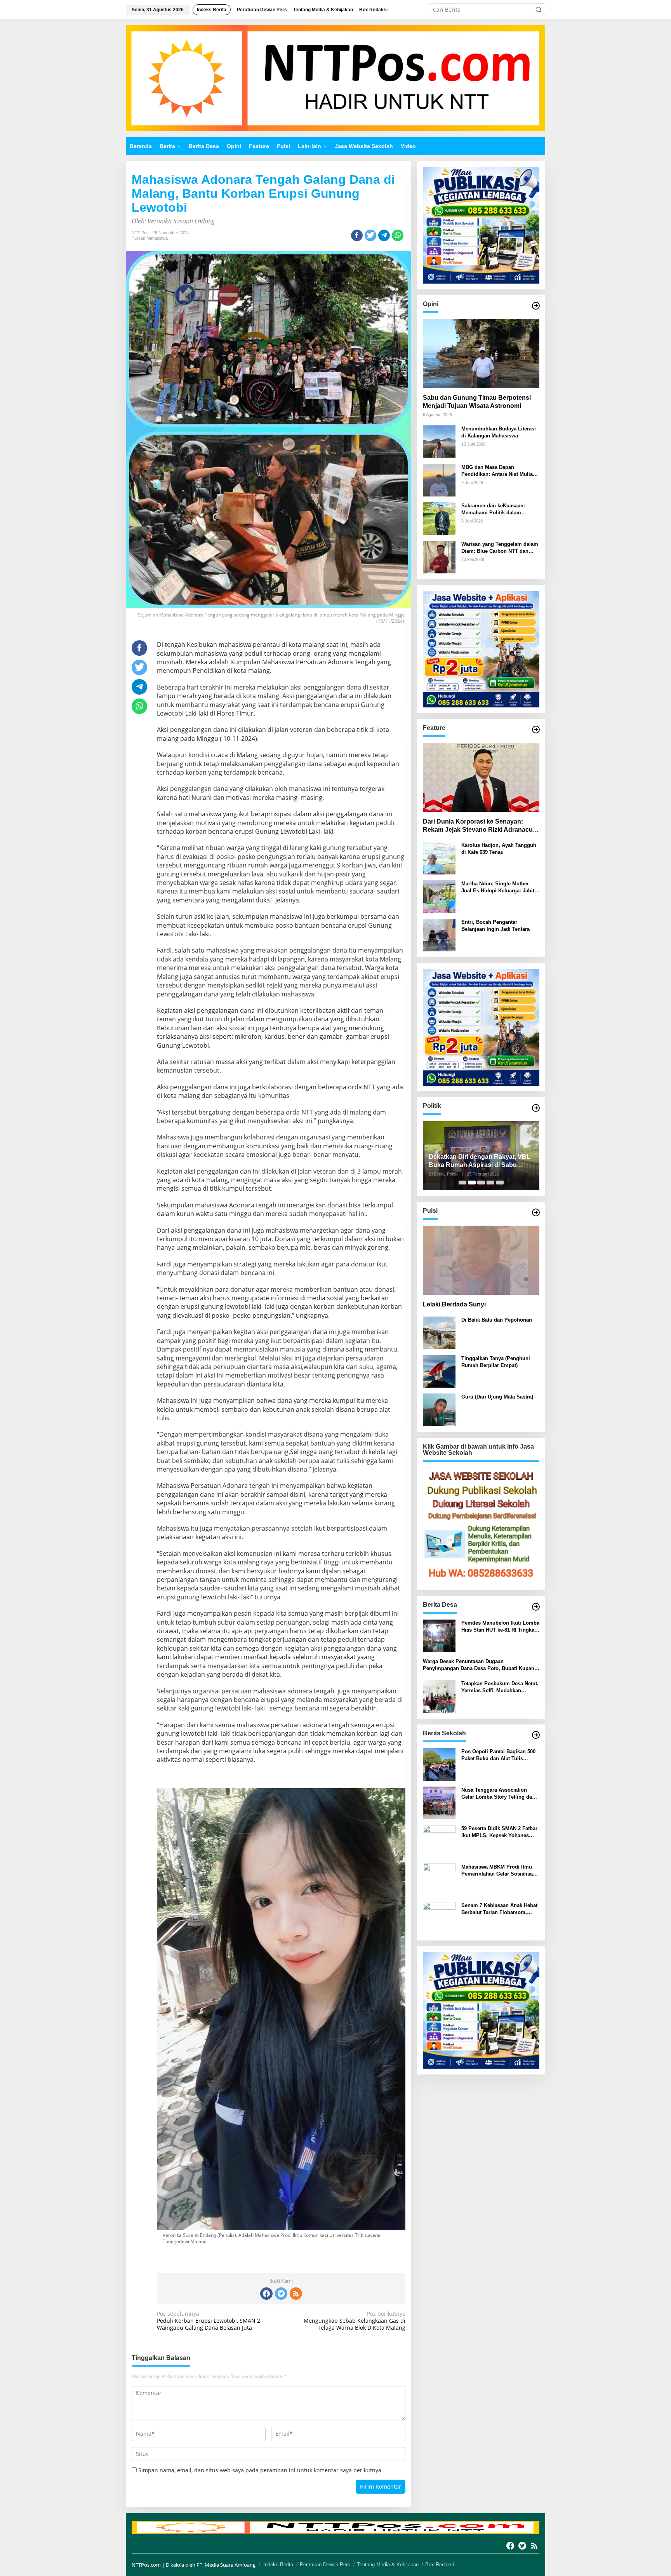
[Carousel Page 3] (481, 1183)
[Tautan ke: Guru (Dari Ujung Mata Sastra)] (439, 1409)
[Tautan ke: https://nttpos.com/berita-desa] (536, 1607)
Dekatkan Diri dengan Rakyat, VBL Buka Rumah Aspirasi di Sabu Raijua (480, 1161)
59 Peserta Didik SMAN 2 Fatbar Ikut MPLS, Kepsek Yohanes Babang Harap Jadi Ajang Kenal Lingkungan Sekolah (499, 1832)
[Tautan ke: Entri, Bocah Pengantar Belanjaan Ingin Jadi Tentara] (439, 934)
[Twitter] (281, 2294)
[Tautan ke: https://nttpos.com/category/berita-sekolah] (536, 1735)
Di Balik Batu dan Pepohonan (497, 1320)
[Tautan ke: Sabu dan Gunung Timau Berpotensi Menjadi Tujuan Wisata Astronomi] (481, 354)
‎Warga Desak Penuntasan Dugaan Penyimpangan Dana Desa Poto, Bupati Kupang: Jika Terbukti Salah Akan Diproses (481, 1666)
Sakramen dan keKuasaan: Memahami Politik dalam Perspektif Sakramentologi (493, 509)
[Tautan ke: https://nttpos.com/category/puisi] (536, 1212)
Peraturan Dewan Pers (325, 2565)
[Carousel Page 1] (462, 1183)
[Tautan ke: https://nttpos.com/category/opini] (536, 306)
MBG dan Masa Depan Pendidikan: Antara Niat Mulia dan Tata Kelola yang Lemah (497, 471)
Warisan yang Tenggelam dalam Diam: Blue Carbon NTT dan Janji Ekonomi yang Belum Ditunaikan (500, 548)
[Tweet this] (370, 235)
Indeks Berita (278, 2565)
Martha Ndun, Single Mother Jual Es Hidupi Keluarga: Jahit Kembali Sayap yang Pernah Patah (498, 887)
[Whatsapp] (398, 235)
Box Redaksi (440, 2565)
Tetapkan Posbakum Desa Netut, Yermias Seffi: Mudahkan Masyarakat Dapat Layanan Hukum (500, 1687)
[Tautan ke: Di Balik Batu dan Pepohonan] (439, 1332)
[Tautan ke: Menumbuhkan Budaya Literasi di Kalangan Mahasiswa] (439, 441)
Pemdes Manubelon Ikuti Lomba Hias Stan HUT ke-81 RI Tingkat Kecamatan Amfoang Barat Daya (500, 1627)
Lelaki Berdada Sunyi (454, 1304)
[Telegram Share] (384, 235)
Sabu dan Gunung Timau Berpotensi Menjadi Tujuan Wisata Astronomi (477, 402)
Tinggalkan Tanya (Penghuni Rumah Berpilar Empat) (496, 1362)
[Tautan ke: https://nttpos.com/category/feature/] (536, 730)
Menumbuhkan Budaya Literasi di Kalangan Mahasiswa (499, 432)
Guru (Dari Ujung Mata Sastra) (497, 1397)
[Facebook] (266, 2294)
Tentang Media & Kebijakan (388, 2565)
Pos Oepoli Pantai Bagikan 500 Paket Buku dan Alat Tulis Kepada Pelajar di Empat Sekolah (498, 1755)
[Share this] (357, 235)
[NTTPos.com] (335, 78)
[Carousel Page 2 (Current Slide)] (472, 1183)
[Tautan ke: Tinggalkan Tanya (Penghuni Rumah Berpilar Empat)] (439, 1371)
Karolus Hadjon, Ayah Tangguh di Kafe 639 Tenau (499, 849)
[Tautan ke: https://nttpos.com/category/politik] (536, 1108)
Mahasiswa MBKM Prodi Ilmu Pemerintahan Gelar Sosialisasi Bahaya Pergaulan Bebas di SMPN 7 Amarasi (499, 1871)
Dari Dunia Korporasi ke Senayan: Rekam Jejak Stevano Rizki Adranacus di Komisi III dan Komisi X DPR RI (480, 826)
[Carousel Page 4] (490, 1183)
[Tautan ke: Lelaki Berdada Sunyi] (481, 1260)
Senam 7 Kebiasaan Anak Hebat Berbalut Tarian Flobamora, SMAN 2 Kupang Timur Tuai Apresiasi (499, 1909)
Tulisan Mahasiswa (150, 238)
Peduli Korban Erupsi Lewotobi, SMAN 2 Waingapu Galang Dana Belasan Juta (209, 2321)
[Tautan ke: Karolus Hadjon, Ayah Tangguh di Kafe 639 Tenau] (439, 858)
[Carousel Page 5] (500, 1183)
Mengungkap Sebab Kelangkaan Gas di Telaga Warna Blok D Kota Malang (354, 2321)
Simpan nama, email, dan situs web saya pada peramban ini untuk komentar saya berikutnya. (261, 2470)
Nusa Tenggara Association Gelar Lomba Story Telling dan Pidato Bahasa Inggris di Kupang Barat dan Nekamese (498, 1794)
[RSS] (296, 2294)
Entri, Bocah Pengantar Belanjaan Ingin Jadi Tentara (495, 926)
